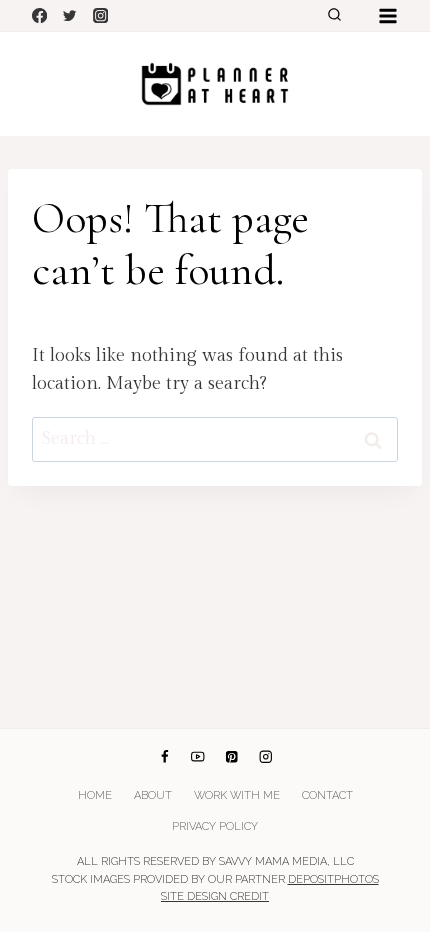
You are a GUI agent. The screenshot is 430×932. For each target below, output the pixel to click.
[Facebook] (39, 15)
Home (95, 795)
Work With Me (237, 795)
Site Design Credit (215, 896)
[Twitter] (70, 15)
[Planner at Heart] (215, 84)
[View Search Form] (334, 16)
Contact (327, 795)
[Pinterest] (231, 757)
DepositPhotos (333, 879)
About (153, 795)
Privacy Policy (215, 826)
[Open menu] (387, 15)
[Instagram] (100, 15)
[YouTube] (198, 757)
